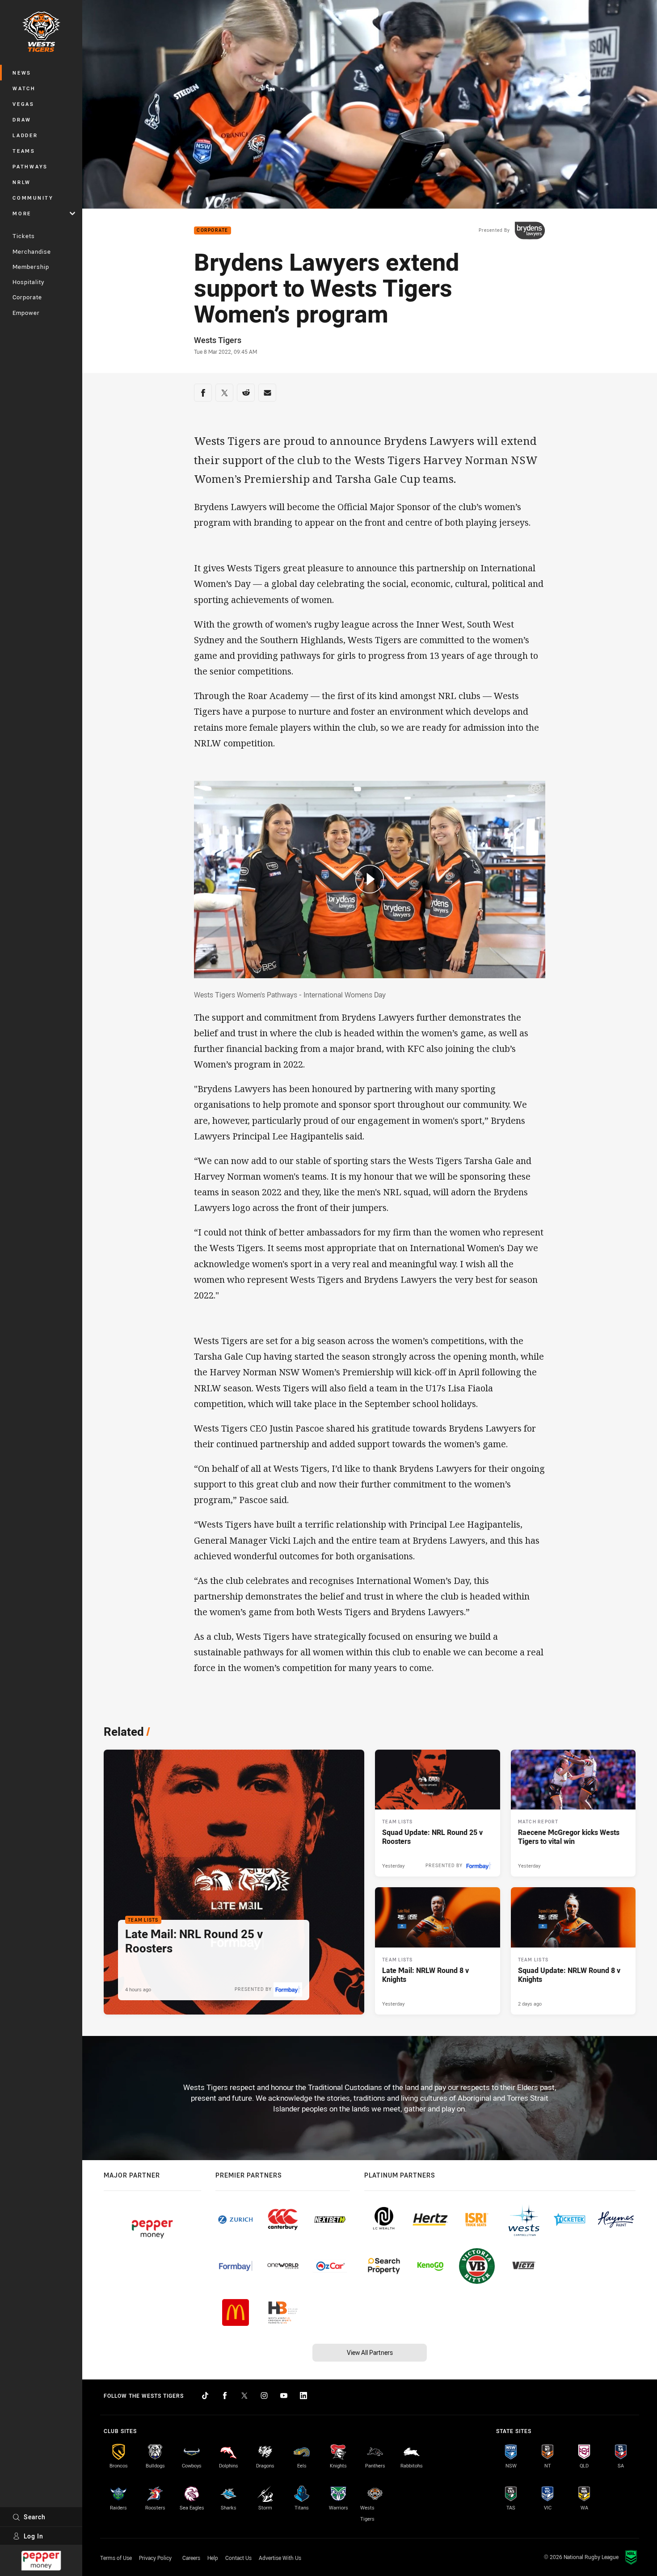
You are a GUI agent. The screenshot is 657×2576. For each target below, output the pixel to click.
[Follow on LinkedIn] (303, 2396)
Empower (26, 313)
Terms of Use (116, 2558)
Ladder (25, 135)
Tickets (24, 236)
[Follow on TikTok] (205, 2396)
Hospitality (28, 282)
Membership (31, 267)
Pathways (30, 166)
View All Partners (370, 2352)
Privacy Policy (155, 2558)
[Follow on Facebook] (225, 2396)
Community (33, 198)
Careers (191, 2558)
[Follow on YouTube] (284, 2396)
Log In (34, 2536)
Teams (24, 151)
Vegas (23, 104)
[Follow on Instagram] (264, 2396)
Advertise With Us (280, 2558)
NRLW (22, 182)
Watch (24, 88)
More (22, 213)
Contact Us (238, 2558)
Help (213, 2558)
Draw (22, 119)
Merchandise (32, 251)
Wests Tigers (218, 340)
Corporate (27, 297)
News (22, 73)
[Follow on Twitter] (244, 2396)
